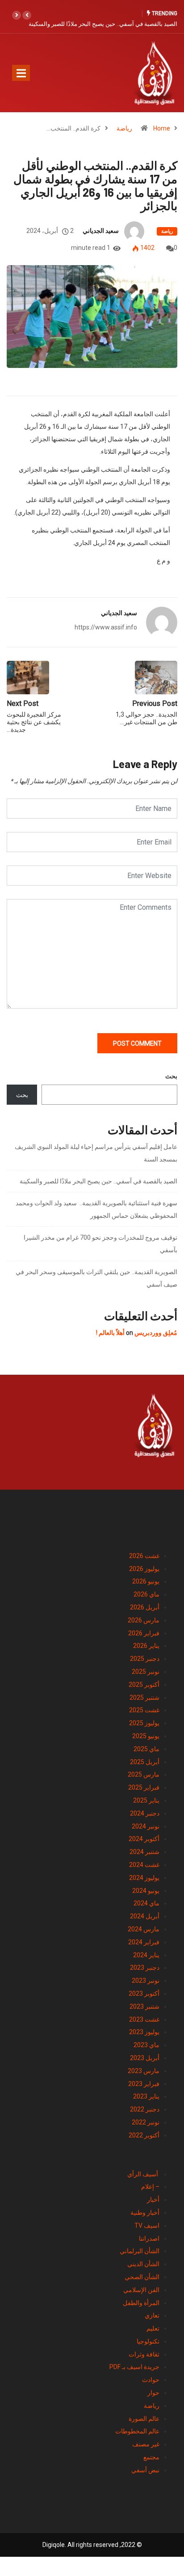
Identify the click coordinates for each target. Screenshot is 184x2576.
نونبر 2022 (146, 2122)
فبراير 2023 (144, 2084)
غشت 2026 (144, 1556)
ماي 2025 (146, 1749)
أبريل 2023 (145, 2058)
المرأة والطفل (141, 2303)
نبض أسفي (145, 2470)
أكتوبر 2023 (144, 1993)
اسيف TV (147, 2225)
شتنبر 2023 (144, 2006)
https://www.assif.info (106, 627)
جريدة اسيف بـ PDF (134, 2367)
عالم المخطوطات (137, 2431)
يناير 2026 (146, 1646)
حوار (153, 2393)
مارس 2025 (144, 1774)
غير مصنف (146, 2444)
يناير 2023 (146, 2096)
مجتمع (151, 2457)
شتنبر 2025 (144, 1698)
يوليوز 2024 (144, 1878)
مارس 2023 (144, 2071)
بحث (171, 1076)
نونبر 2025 (146, 1672)
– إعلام (150, 2187)
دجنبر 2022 (145, 2109)
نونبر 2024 (146, 1826)
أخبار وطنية (145, 2213)
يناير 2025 (146, 1800)
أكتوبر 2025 (144, 1685)
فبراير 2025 (144, 1787)
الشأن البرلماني (140, 2251)
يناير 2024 (146, 1955)
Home (162, 128)
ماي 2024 (146, 1903)
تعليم (153, 2328)
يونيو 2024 (146, 1891)
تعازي (152, 2315)
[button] (27, 15)
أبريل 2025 (145, 1762)
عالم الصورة (144, 2419)
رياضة (124, 128)
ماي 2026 (146, 1594)
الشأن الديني (143, 2264)
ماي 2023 (146, 2045)
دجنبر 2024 (145, 1813)
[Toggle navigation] (21, 73)
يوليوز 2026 (144, 1569)
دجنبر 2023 (145, 1968)
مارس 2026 (144, 1620)
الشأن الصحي (142, 2277)
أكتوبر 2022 (144, 2135)
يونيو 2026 (146, 1581)
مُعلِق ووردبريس (156, 1333)
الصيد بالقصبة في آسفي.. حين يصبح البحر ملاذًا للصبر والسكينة (103, 24)
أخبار (153, 2200)
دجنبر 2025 (145, 1659)
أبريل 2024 (145, 1916)
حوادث (151, 2380)
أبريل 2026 (145, 1607)
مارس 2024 (144, 1929)
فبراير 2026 (144, 1633)
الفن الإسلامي (141, 2290)
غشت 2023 (144, 2019)
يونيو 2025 (146, 1736)
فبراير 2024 (144, 1942)
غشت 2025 (144, 1710)
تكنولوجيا (148, 2341)
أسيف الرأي (143, 2174)
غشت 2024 (144, 1865)
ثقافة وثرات (144, 2354)
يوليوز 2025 (144, 1723)
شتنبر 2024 (144, 1852)
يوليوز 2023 (144, 2032)
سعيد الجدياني (101, 231)
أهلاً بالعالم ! (110, 1333)
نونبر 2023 (146, 1981)
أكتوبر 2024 (144, 1839)
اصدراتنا (149, 2238)
